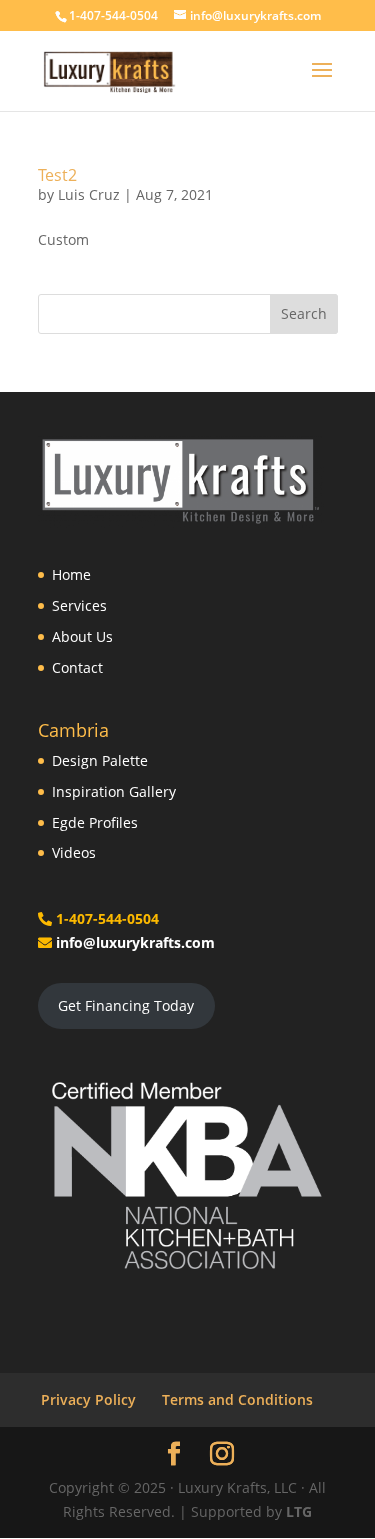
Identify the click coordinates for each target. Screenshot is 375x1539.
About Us (82, 636)
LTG (299, 1511)
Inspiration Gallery (114, 791)
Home (71, 574)
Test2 (57, 175)
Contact (77, 667)
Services (79, 605)
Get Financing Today (126, 1005)
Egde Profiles (95, 822)
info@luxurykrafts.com (135, 942)
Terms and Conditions (237, 1399)
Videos (74, 852)
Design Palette (100, 760)
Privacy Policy (88, 1399)
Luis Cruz (89, 194)
